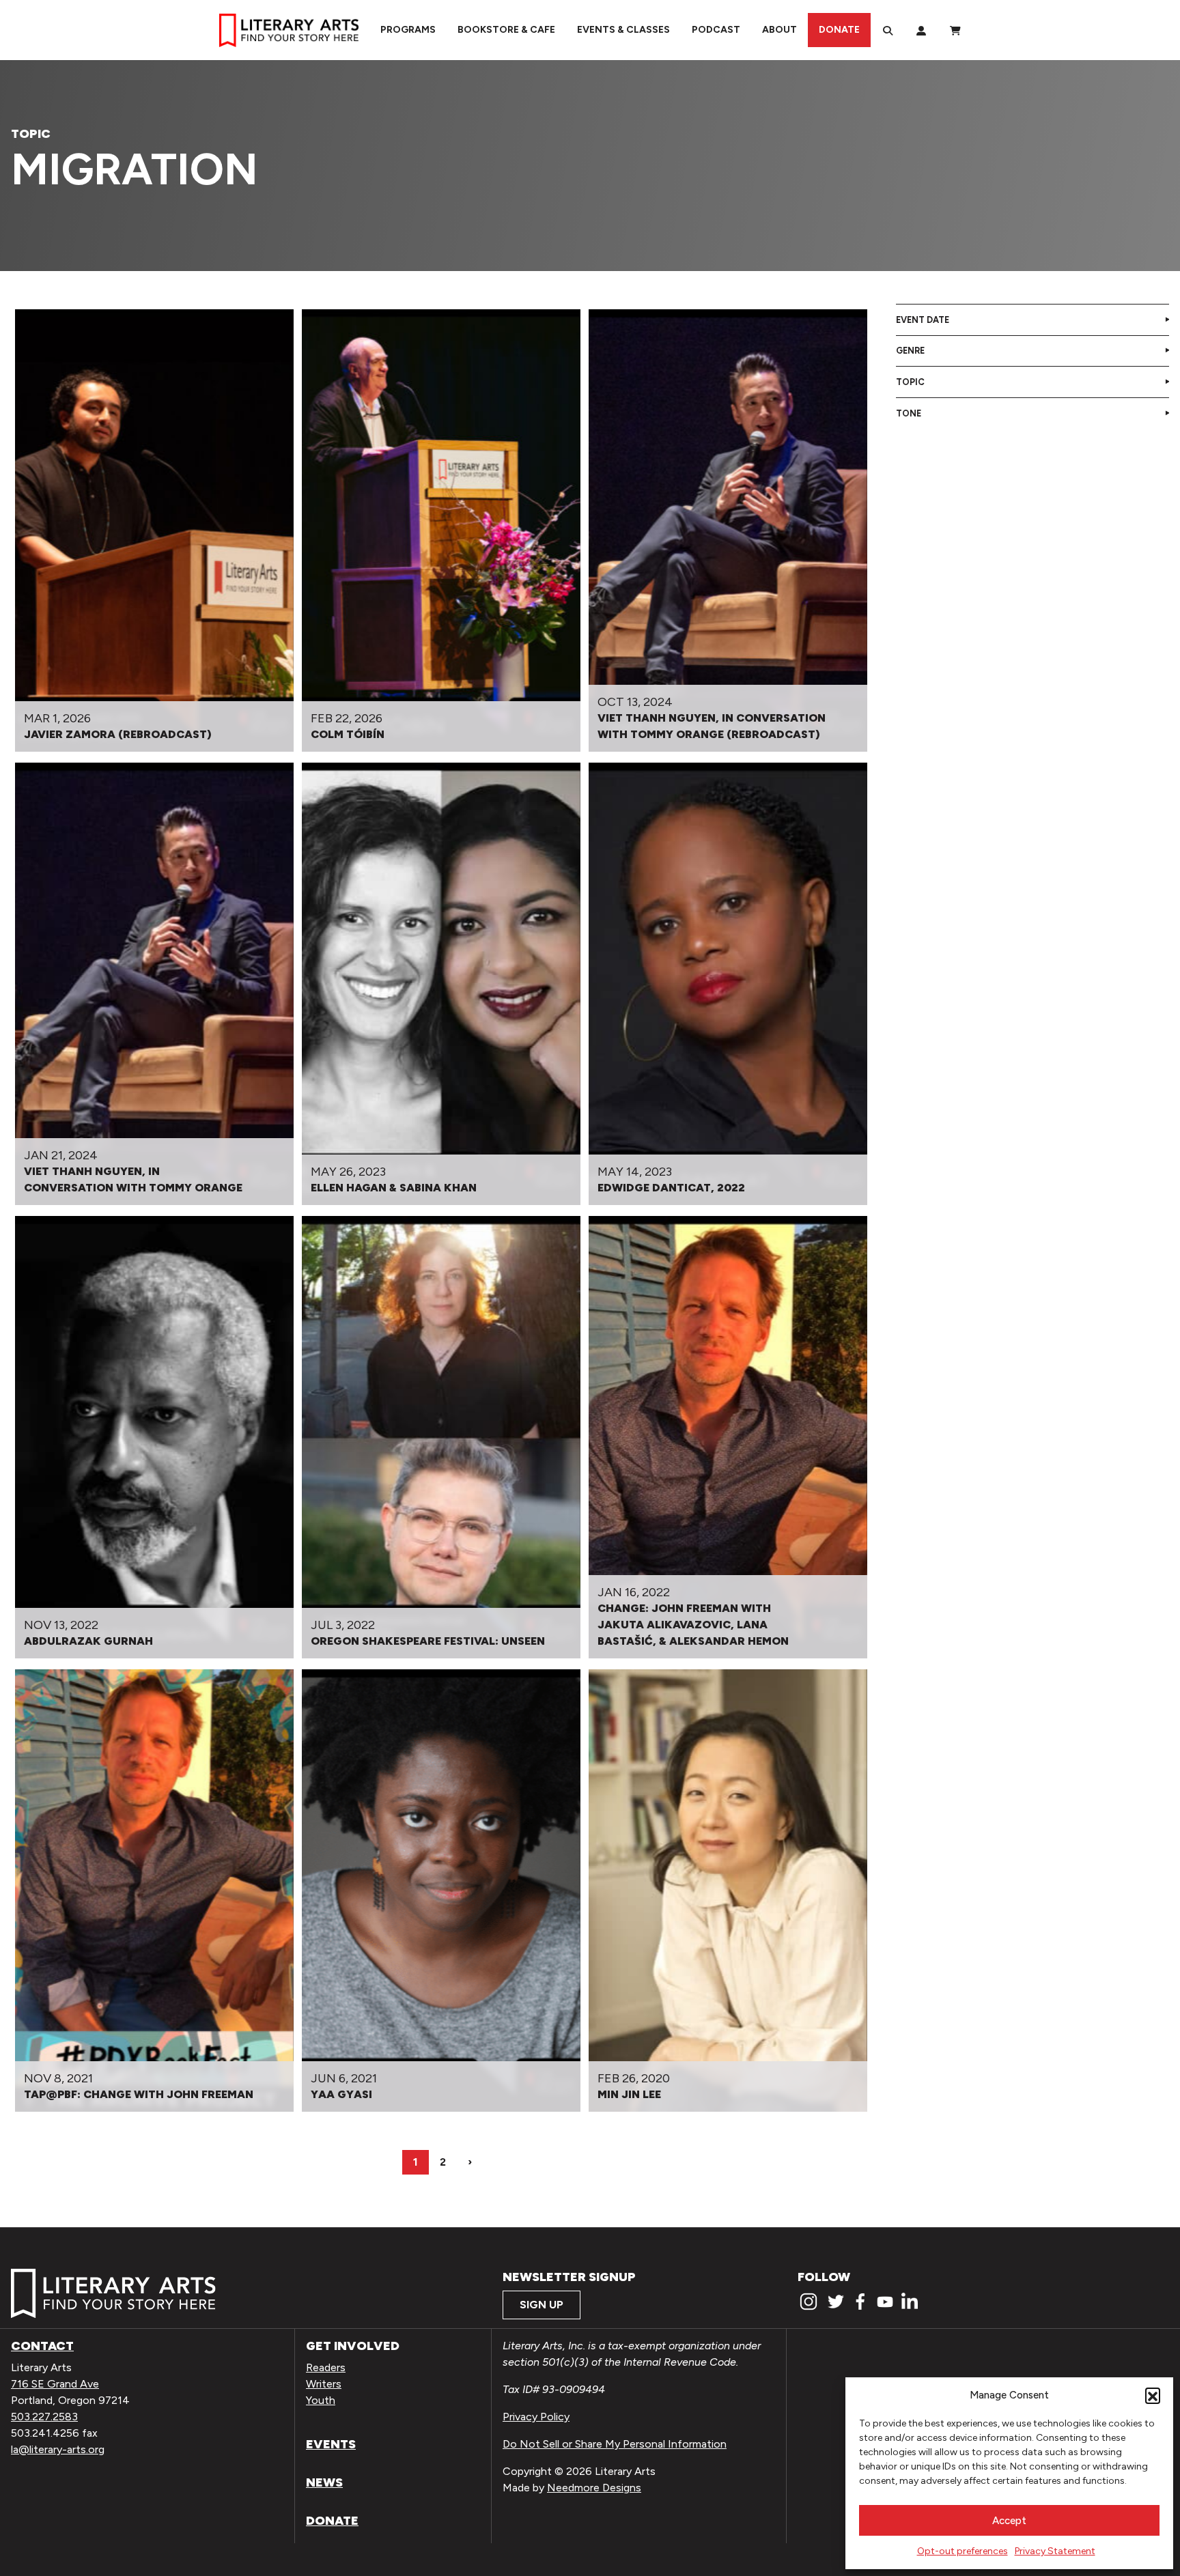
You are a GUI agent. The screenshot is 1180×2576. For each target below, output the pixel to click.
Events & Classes (623, 30)
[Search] (888, 30)
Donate (839, 30)
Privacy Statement (1055, 2551)
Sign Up (542, 2305)
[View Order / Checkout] (955, 30)
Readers (326, 2367)
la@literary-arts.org (58, 2449)
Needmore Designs (594, 2488)
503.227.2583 (44, 2417)
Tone (909, 413)
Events (331, 2444)
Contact (42, 2346)
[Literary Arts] (289, 30)
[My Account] (921, 30)
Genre (910, 351)
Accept (1009, 2521)
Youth (321, 2400)
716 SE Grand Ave (55, 2384)
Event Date (923, 320)
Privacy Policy (536, 2417)
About (779, 30)
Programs (408, 30)
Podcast (716, 30)
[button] (1153, 2395)
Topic (910, 382)
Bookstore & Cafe (506, 30)
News (324, 2482)
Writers (324, 2384)
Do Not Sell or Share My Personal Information (615, 2444)
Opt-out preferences (963, 2551)
